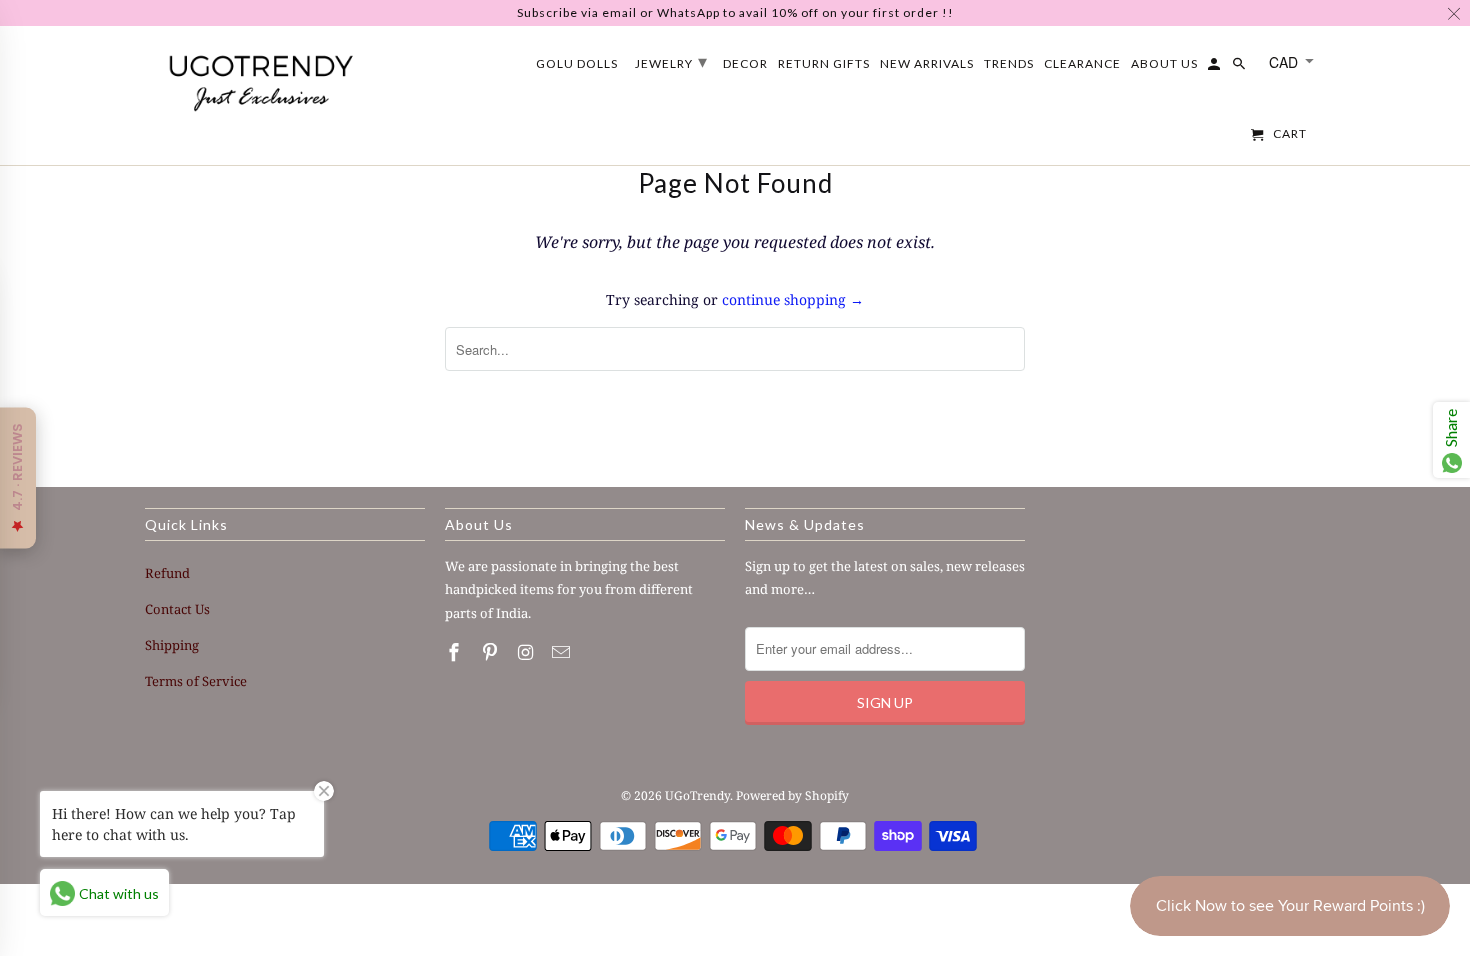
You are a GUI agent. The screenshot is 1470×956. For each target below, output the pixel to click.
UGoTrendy (697, 795)
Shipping (172, 645)
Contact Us (177, 609)
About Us (1164, 64)
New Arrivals (927, 64)
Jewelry (671, 61)
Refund (167, 573)
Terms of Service (196, 681)
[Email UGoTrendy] (563, 652)
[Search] (1240, 68)
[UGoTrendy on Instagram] (528, 652)
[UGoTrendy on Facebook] (456, 652)
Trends (1009, 64)
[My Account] (1215, 68)
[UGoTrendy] (260, 79)
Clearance (1082, 64)
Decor (745, 64)
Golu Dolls (577, 64)
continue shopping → (793, 299)
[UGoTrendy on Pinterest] (492, 652)
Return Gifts (824, 64)
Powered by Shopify (792, 795)
